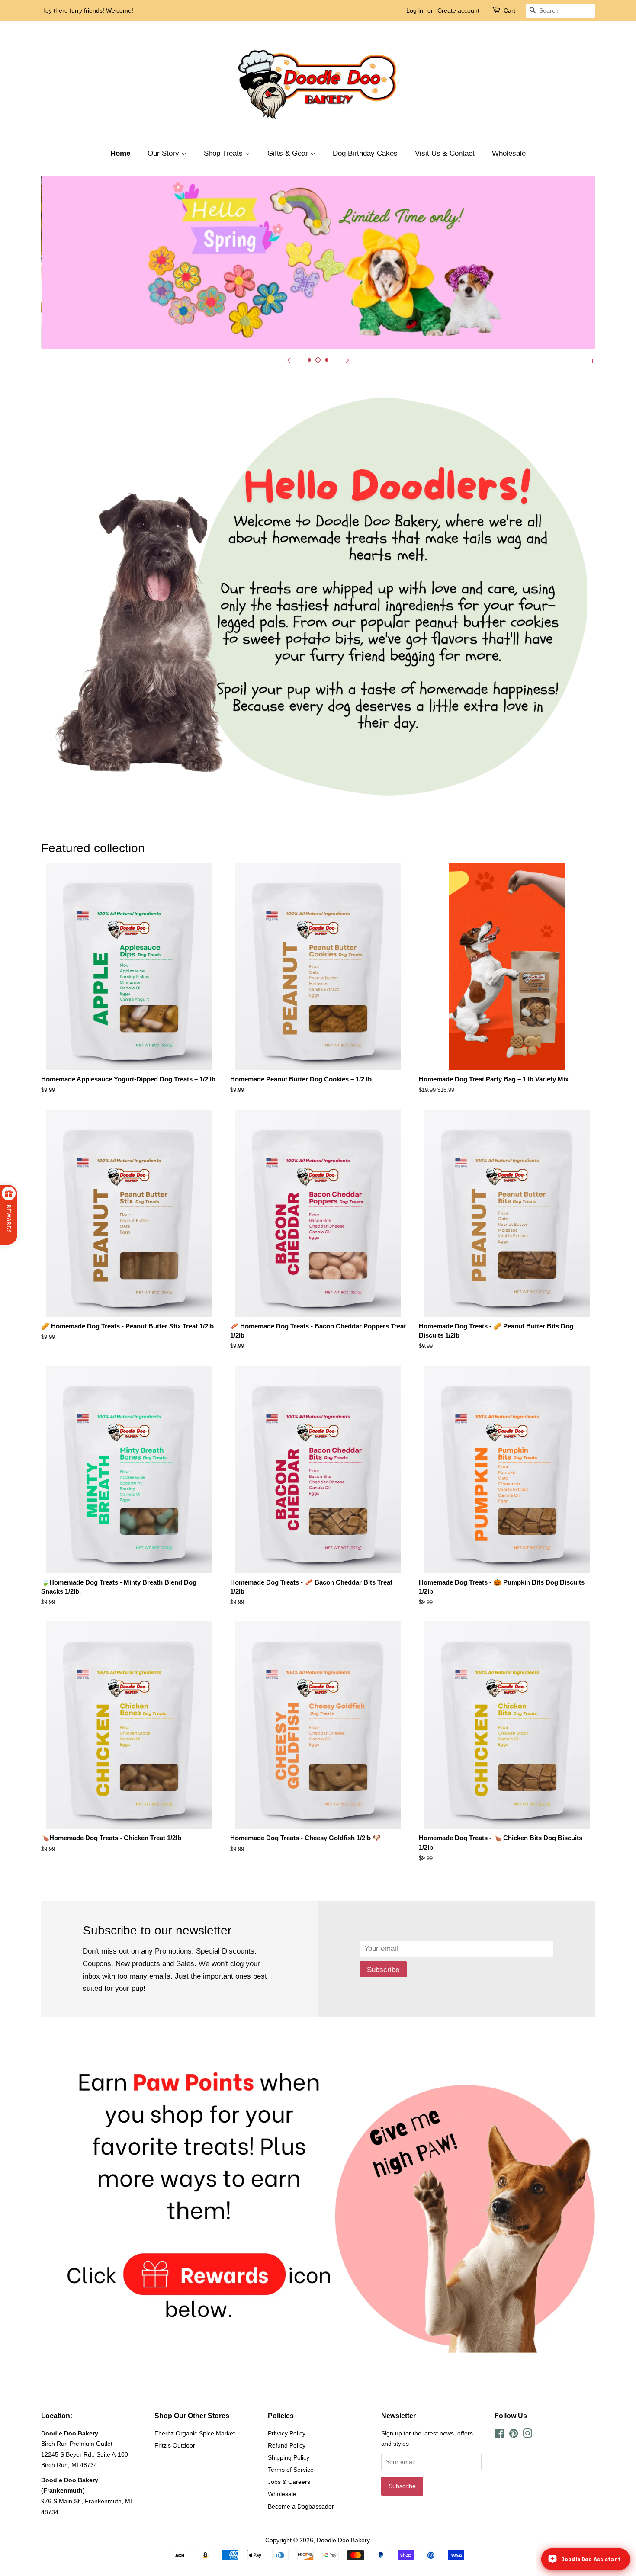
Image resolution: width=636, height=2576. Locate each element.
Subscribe (383, 1970)
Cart (509, 10)
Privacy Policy (287, 2433)
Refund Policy (287, 2445)
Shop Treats (224, 153)
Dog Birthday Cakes (365, 153)
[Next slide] (347, 360)
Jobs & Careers (289, 2482)
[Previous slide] (289, 360)
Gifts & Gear (289, 153)
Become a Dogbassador (301, 2506)
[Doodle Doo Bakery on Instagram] (527, 2435)
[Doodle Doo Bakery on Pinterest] (514, 2435)
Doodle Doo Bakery (343, 2540)
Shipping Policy (289, 2457)
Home (120, 153)
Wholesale (509, 153)
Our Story (164, 153)
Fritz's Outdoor (175, 2445)
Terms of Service (291, 2470)
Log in (415, 10)
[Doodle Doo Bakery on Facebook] (499, 2435)
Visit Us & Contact (445, 153)
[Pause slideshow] (592, 360)
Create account (458, 10)
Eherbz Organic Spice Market (195, 2433)
